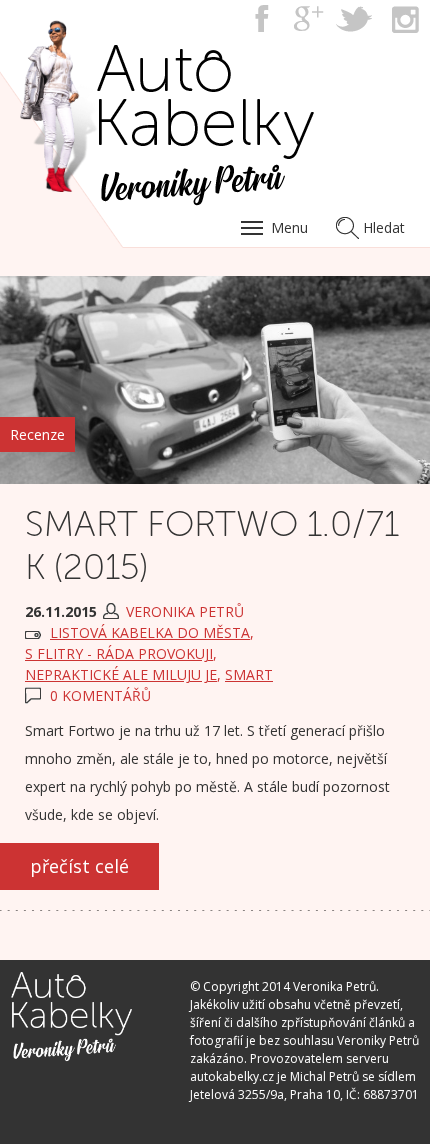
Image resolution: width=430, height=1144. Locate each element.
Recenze (37, 434)
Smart (249, 674)
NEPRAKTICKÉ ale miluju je (121, 674)
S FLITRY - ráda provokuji (119, 653)
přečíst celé (79, 866)
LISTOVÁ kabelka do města (150, 632)
